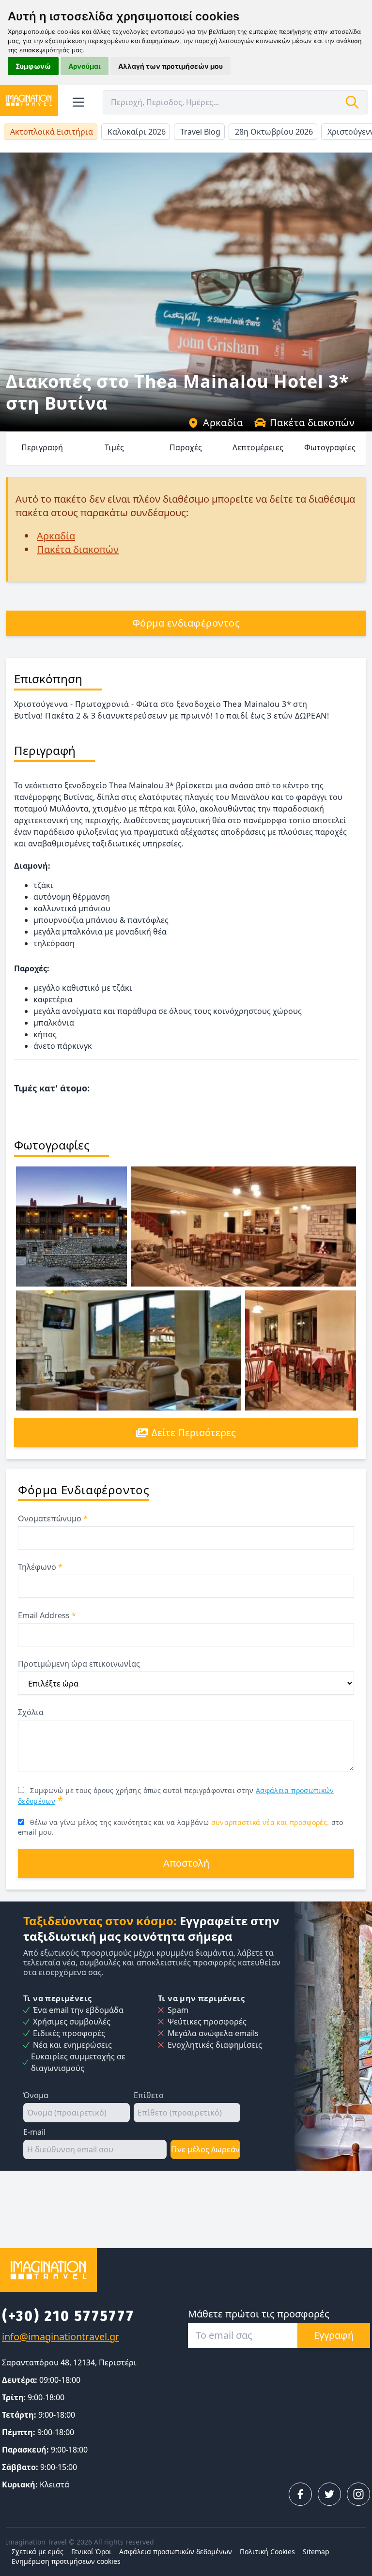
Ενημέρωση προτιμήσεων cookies (66, 2561)
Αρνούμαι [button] (85, 66)
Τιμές (114, 447)
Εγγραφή (334, 2335)
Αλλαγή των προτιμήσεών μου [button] (170, 66)
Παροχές (186, 447)
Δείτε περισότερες (194, 1433)
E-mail (34, 2132)
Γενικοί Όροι (91, 2552)
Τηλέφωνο (40, 1567)
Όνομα (36, 2095)
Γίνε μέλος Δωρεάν (205, 2149)
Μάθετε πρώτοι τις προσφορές (259, 2314)
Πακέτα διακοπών (312, 422)
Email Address (47, 1615)
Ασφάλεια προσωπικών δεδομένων (176, 2552)
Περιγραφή (42, 447)
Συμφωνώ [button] (33, 66)
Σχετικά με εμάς (38, 2552)
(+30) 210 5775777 (68, 2316)
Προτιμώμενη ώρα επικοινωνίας (79, 1664)
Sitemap (316, 2552)
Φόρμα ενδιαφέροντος (186, 623)
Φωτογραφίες (330, 447)
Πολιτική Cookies (267, 2552)
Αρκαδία (223, 422)
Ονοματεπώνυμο (53, 1518)
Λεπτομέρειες (258, 447)
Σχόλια (31, 1712)
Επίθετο (149, 2095)
